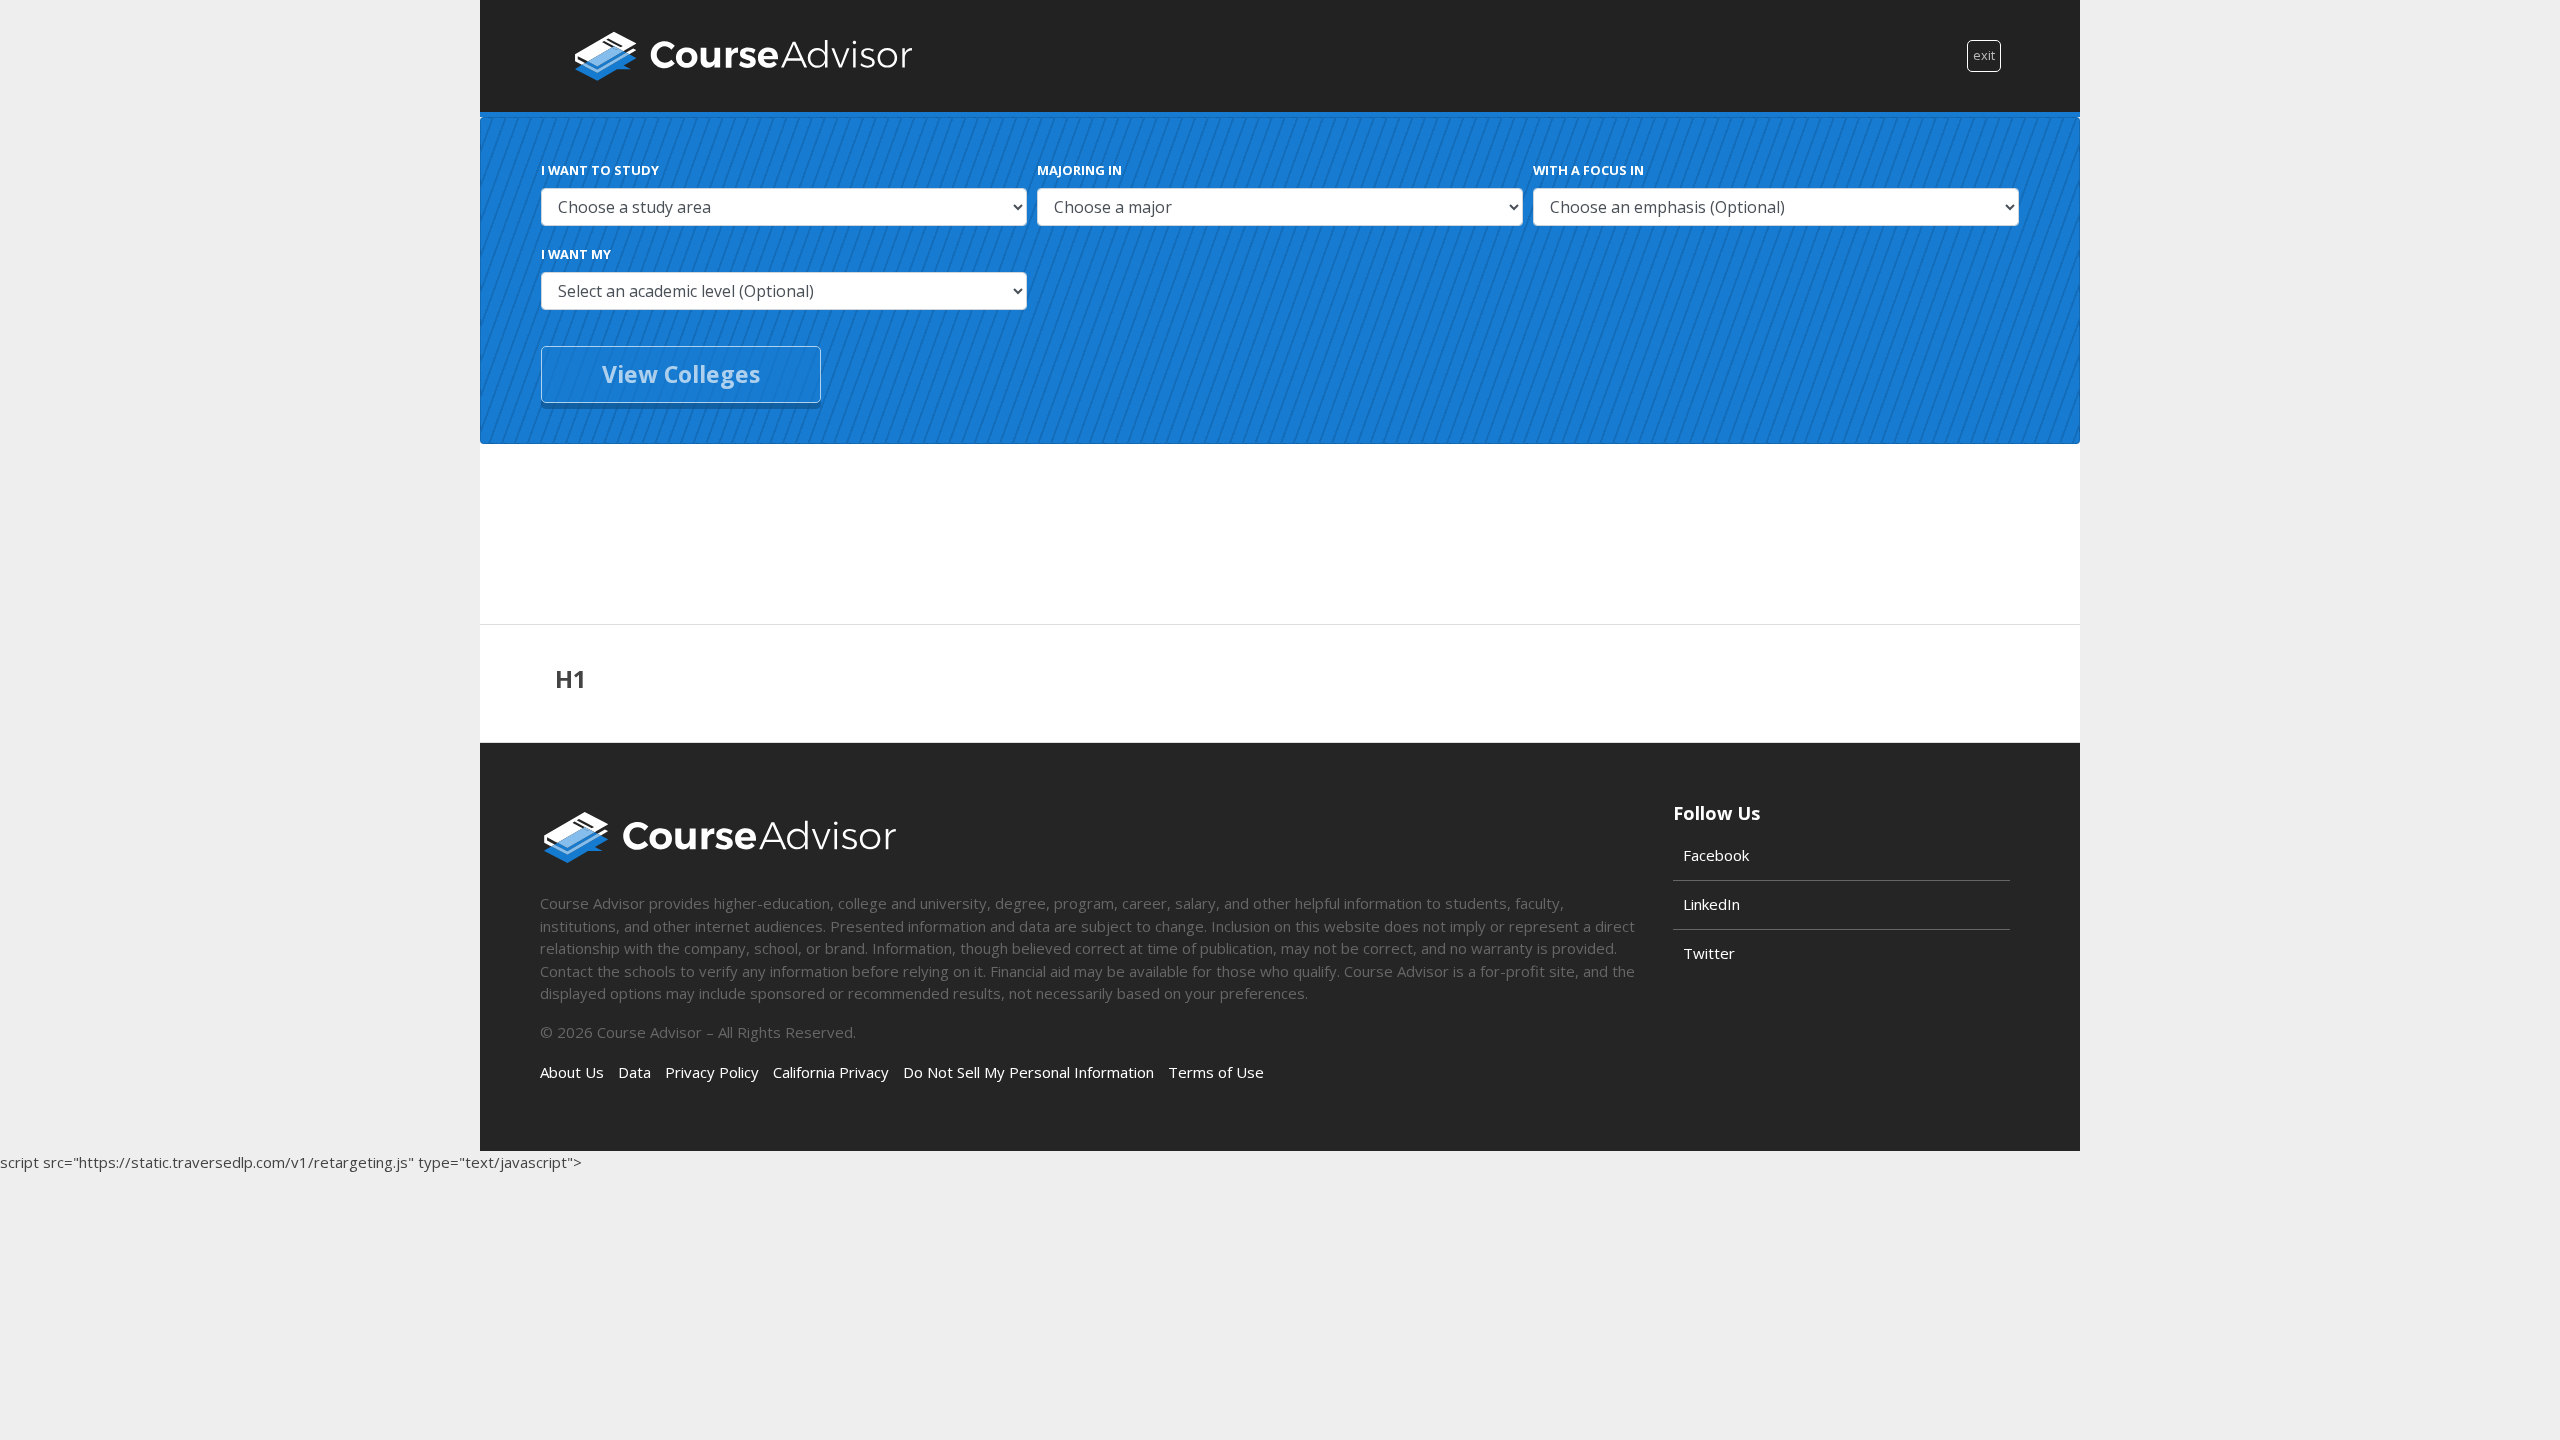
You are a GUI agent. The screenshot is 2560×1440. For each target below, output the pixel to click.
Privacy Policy (712, 1072)
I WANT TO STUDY (600, 170)
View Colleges (681, 374)
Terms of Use (1216, 1072)
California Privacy (831, 1072)
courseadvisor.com (743, 56)
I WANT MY (576, 254)
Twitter (1709, 953)
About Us (572, 1072)
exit (1984, 55)
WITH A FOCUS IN (1588, 170)
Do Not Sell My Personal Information (1028, 1072)
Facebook (1716, 855)
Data (634, 1072)
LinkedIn (1711, 904)
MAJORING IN (1079, 170)
